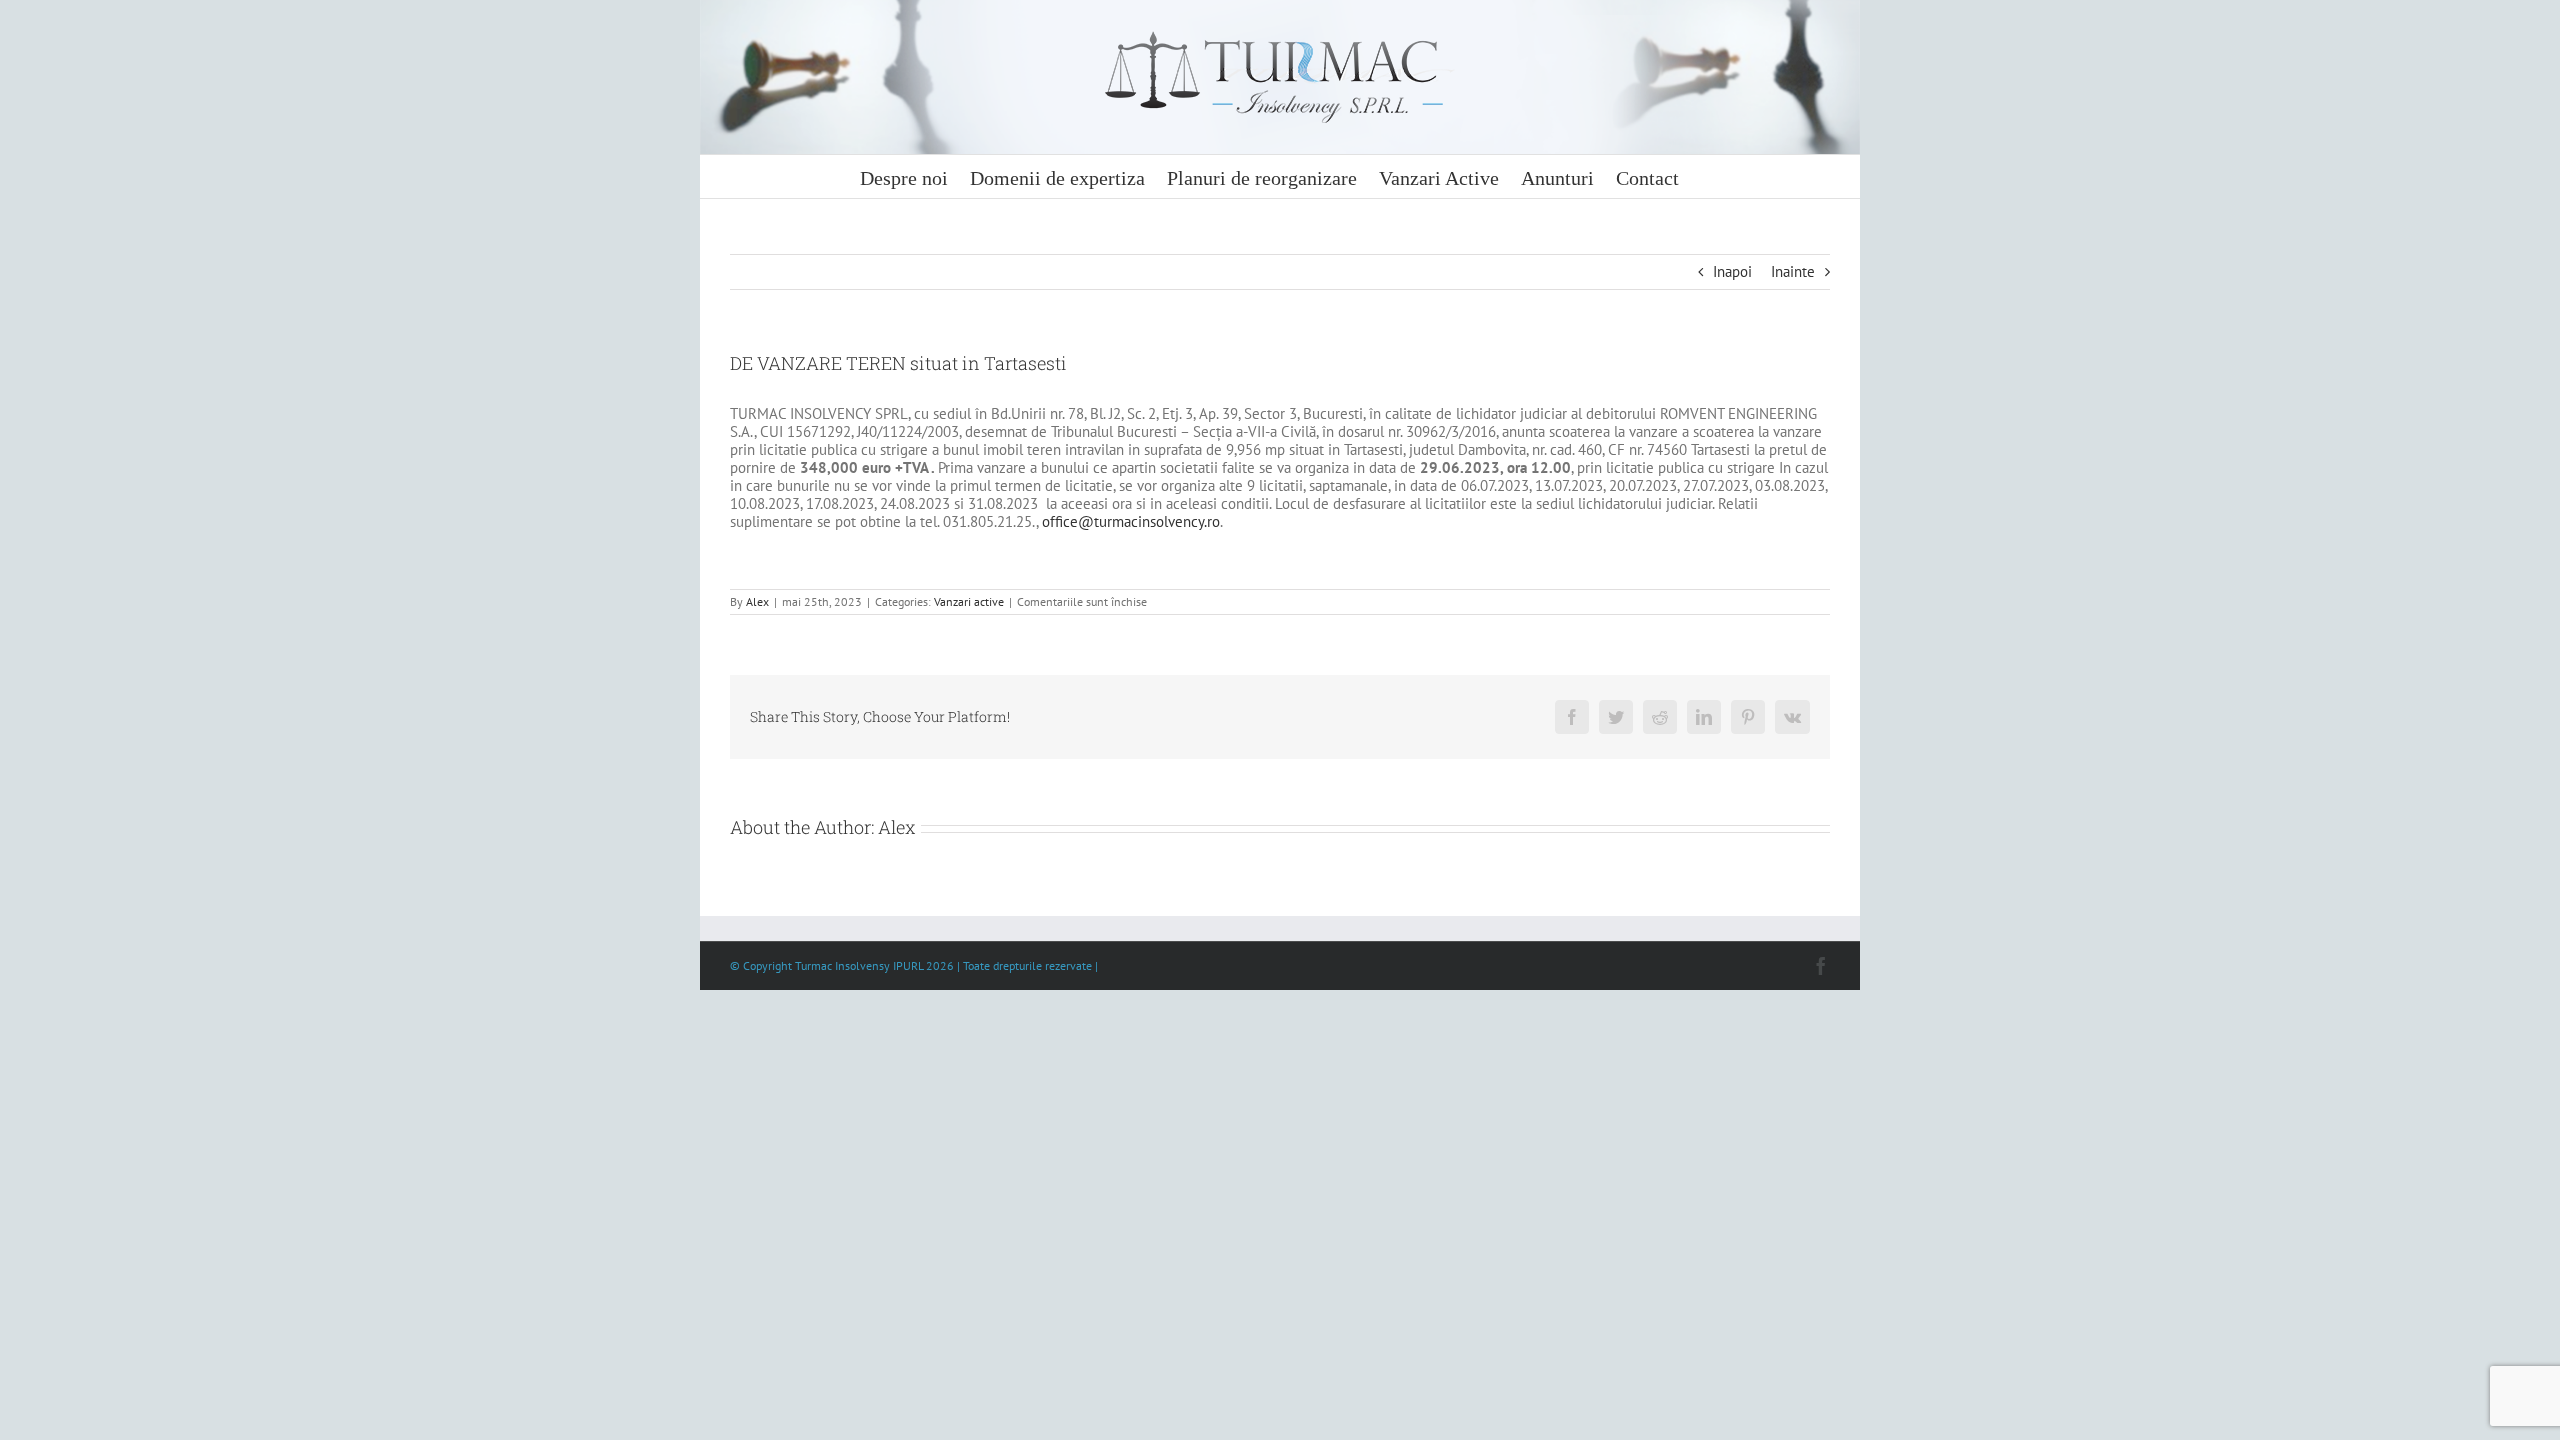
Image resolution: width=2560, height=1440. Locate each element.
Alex (757, 601)
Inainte (1793, 271)
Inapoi (1732, 271)
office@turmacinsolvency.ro (1131, 521)
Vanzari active (969, 601)
